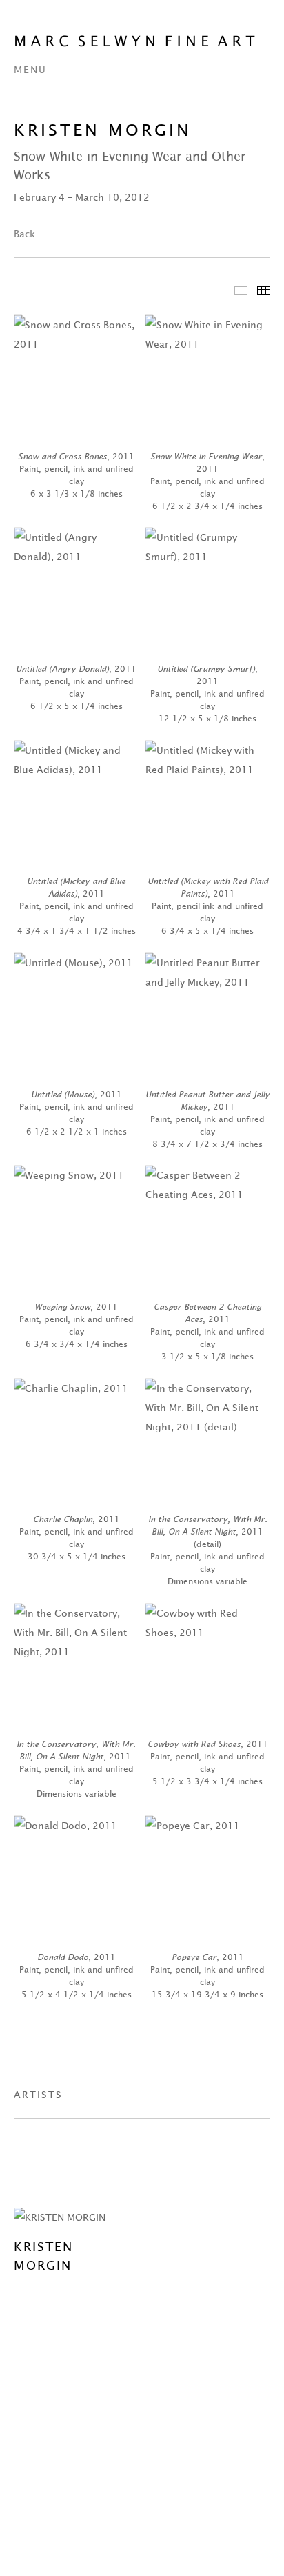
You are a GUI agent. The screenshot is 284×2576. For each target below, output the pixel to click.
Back (24, 234)
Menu (30, 70)
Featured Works (241, 291)
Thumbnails (264, 291)
